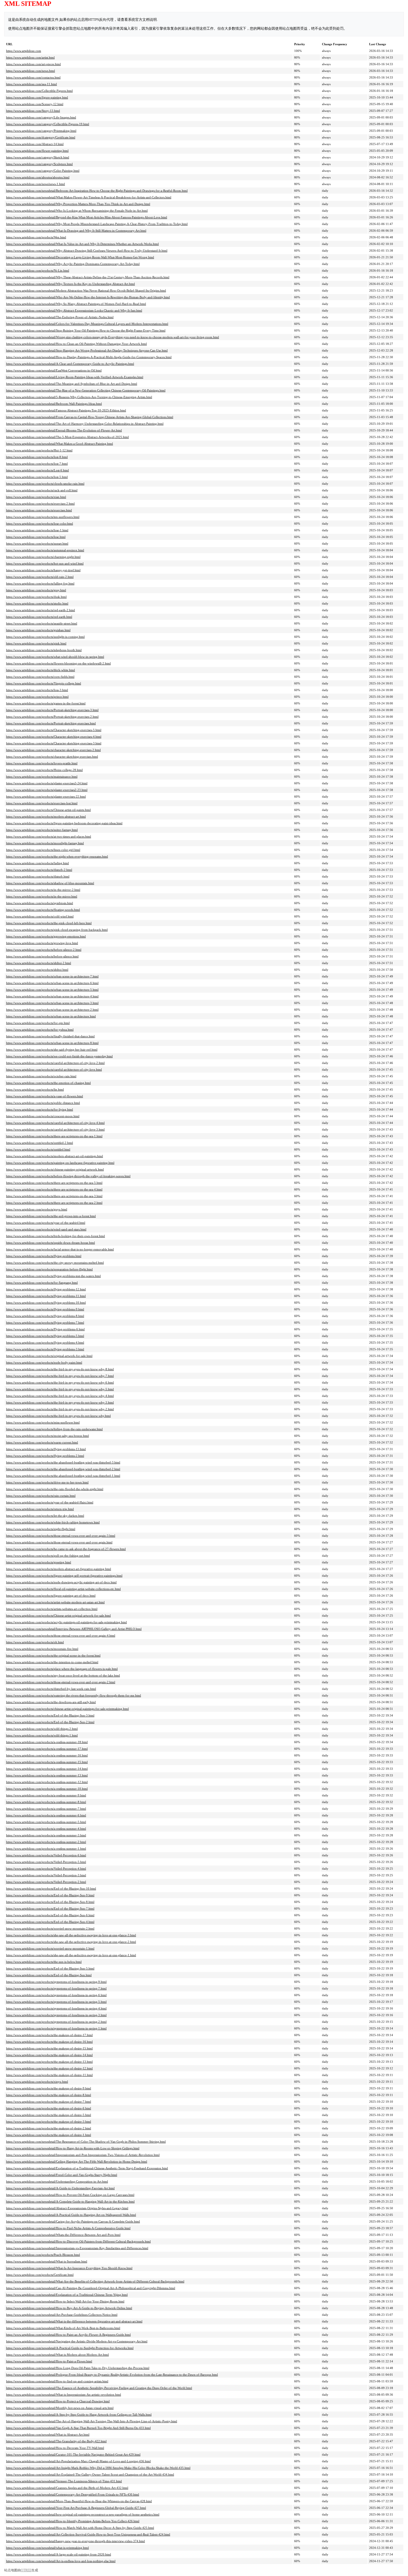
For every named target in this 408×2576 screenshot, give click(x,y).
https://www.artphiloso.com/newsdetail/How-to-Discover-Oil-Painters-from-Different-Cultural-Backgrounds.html (78, 2241)
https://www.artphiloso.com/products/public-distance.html (43, 1103)
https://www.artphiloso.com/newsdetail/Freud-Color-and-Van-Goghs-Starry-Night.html (62, 2175)
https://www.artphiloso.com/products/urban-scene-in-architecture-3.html (52, 1003)
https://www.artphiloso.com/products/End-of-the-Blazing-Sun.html (49, 1975)
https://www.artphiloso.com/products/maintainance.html (42, 777)
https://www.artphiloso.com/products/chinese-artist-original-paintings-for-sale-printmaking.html (67, 1709)
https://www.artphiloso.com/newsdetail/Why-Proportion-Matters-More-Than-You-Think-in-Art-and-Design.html (78, 204)
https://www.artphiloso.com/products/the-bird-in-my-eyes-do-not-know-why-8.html (60, 1369)
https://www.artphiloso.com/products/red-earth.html (39, 617)
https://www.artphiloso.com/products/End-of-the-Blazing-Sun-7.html (50, 1908)
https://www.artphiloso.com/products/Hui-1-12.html (39, 450)
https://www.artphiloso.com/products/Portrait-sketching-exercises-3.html (52, 710)
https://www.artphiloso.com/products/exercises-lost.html (42, 803)
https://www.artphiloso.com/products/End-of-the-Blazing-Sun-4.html (50, 1922)
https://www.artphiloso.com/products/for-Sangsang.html (42, 1283)
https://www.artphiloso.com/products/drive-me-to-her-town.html (47, 1482)
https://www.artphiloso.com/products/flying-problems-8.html (45, 1316)
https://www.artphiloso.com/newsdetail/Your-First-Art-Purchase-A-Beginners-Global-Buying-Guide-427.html (76, 2508)
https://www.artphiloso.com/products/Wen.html (36, 237)
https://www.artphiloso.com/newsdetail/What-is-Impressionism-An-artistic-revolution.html (64, 2395)
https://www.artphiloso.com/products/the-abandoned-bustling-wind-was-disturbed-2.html (63, 1469)
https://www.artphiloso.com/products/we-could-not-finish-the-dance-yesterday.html (59, 1056)
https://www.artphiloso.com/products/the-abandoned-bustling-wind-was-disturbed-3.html (63, 1462)
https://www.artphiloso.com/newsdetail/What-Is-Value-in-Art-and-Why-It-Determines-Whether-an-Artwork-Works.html (82, 244)
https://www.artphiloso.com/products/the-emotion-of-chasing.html (48, 1083)
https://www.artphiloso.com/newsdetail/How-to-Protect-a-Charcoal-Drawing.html (58, 2401)
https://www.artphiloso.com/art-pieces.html (33, 64)
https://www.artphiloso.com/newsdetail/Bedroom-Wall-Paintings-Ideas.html (54, 404)
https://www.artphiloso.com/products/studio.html (37, 603)
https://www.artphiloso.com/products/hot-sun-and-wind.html (45, 563)
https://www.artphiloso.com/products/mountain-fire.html (42, 1649)
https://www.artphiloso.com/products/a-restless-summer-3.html (46, 1835)
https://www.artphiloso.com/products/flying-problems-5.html (45, 1336)
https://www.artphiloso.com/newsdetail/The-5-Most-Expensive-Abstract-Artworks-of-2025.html (67, 437)
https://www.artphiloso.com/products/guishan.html (38, 630)
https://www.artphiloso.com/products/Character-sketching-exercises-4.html (54, 737)
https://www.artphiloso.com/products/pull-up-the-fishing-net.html (48, 1556)
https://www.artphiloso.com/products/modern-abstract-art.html (46, 816)
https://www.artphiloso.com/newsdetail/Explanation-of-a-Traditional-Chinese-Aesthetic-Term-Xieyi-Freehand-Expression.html (87, 2168)
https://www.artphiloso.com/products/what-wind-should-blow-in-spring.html (55, 657)
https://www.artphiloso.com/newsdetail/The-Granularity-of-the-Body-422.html (56, 2441)
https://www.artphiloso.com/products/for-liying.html (40, 1109)
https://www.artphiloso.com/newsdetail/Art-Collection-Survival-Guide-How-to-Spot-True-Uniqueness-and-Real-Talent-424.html (88, 2534)
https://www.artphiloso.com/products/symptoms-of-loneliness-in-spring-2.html (56, 2022)
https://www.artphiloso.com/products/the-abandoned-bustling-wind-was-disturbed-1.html (63, 1476)
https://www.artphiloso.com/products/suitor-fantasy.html (42, 830)
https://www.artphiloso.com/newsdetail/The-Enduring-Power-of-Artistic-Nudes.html (60, 317)
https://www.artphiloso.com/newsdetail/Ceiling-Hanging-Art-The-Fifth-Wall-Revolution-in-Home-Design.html (77, 2162)
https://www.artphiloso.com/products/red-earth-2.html (41, 610)
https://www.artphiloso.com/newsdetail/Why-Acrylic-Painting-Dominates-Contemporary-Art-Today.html (73, 264)
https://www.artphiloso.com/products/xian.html (36, 497)
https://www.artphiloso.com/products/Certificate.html (40, 2275)
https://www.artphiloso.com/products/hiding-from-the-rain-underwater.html (54, 1429)
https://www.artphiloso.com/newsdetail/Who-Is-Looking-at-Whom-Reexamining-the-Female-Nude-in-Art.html (77, 211)
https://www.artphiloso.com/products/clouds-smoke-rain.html (45, 484)
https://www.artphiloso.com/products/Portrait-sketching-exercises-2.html (52, 717)
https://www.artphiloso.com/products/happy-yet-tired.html (43, 570)
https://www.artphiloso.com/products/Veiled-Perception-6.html (46, 1855)
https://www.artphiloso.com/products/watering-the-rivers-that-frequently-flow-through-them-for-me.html (74, 1695)
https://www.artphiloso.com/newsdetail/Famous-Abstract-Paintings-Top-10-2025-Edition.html (66, 410)
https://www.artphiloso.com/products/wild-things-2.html (42, 1729)
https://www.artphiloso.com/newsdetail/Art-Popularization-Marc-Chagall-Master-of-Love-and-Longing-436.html (78, 2461)
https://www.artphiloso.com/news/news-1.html (36, 184)
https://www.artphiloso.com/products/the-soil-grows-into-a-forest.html (51, 1216)
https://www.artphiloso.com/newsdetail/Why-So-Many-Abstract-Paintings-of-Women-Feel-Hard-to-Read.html (76, 304)
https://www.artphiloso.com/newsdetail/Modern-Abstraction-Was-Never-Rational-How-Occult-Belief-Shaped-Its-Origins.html (86, 290)
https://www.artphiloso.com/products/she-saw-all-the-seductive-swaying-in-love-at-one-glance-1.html (71, 1955)
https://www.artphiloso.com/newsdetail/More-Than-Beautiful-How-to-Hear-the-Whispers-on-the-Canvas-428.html (79, 2501)
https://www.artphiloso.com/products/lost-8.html (37, 457)
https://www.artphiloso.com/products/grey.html (36, 590)
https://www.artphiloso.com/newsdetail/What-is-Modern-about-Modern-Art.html (57, 2355)
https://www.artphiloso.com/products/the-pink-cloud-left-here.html (49, 923)
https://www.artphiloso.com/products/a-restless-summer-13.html (47, 1775)
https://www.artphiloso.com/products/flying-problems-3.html (45, 1349)
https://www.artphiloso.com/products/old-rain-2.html (40, 577)
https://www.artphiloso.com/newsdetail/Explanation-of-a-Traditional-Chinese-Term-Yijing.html (67, 2295)
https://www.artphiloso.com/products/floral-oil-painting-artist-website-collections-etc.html (63, 1589)
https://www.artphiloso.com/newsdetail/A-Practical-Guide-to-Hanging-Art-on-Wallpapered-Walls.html (71, 2215)
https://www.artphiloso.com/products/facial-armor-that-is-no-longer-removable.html (60, 1249)
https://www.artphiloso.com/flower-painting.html (37, 151)
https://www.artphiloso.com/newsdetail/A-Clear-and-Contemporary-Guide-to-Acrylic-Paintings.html (70, 364)
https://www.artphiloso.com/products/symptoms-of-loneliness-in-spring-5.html (56, 2002)
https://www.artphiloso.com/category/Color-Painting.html (43, 171)
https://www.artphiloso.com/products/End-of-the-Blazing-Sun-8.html (50, 1902)
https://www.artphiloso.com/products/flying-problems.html (44, 1256)
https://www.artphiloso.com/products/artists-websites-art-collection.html (52, 1609)
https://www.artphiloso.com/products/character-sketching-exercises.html (52, 757)
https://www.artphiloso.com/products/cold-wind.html (40, 916)
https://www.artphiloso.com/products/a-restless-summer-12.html (47, 1782)
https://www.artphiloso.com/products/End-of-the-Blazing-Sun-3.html (50, 1715)
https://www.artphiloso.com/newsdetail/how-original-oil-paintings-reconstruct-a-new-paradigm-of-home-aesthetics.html (83, 2514)
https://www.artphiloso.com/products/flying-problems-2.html (45, 1456)
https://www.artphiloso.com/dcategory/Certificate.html (41, 137)
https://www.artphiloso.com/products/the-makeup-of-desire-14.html (49, 2055)
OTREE (26, 2570)
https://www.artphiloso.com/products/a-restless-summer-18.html (47, 1742)
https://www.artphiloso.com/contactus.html (33, 77)
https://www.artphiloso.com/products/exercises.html (39, 510)
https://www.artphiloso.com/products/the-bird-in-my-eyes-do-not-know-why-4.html (60, 1396)
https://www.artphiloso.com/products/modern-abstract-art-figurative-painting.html (59, 1569)
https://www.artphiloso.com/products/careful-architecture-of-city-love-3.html (55, 1129)
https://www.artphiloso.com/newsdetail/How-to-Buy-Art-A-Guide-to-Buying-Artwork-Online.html (69, 2308)
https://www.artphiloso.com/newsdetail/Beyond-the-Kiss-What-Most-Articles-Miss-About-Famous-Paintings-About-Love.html (87, 217)
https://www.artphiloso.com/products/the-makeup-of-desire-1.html (49, 2135)
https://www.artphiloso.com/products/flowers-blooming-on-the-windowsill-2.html (58, 663)
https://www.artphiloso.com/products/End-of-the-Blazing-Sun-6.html (50, 1915)
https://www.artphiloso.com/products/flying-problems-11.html (46, 1296)
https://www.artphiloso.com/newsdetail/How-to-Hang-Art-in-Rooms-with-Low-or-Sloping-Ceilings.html (73, 2148)
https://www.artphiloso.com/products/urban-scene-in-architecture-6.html (52, 983)
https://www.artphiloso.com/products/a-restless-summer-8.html (46, 1802)
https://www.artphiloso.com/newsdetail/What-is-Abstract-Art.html (48, 2435)
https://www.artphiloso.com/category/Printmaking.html (41, 131)
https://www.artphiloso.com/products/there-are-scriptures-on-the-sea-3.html (54, 1196)
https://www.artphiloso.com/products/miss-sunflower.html (43, 1422)
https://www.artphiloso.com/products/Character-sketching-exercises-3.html (54, 743)
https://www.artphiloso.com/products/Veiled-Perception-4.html (46, 1869)
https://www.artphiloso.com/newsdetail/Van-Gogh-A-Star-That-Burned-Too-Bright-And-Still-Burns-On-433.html (78, 2428)
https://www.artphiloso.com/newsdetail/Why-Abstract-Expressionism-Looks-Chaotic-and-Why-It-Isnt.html (74, 310)
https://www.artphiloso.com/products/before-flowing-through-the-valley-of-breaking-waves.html (68, 1176)
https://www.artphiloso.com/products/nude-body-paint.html (44, 1362)
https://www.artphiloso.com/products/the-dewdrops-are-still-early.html (51, 1702)
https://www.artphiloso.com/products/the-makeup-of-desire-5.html (49, 2115)
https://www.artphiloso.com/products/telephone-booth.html (44, 650)
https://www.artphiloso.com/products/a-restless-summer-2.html (46, 1842)
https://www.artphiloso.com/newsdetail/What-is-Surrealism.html (47, 2261)
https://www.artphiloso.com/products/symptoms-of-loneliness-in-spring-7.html (56, 1988)
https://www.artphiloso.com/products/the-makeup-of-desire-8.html (49, 2095)
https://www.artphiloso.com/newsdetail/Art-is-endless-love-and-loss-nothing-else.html (61, 2561)
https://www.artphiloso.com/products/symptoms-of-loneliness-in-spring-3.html (56, 2015)
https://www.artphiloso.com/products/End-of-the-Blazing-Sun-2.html (50, 1722)
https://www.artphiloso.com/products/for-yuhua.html (40, 1030)
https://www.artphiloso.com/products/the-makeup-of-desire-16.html (49, 2042)
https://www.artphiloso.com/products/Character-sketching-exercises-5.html (54, 730)
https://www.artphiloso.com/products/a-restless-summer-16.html (47, 1755)
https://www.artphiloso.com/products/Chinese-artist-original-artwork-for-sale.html (58, 1616)
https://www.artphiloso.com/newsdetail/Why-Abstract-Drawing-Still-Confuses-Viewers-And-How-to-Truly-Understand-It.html (87, 251)
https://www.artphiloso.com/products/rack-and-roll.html (42, 490)
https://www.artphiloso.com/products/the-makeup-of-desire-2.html (49, 2128)
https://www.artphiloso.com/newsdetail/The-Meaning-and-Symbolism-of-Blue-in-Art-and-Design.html (72, 384)
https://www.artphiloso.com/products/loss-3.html (37, 690)
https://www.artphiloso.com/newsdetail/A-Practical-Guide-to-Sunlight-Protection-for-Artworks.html (70, 2348)
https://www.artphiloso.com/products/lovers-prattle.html (42, 763)
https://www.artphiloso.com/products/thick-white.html (41, 670)
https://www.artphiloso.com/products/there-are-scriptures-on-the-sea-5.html (54, 1183)
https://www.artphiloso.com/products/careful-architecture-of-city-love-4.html (55, 1123)
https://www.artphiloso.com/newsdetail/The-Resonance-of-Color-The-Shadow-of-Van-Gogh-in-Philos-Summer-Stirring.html (86, 2142)
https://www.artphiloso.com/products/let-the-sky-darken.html (45, 1516)
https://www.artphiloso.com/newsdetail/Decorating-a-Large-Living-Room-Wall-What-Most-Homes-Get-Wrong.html (80, 257)
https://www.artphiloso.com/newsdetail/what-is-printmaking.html (47, 2548)
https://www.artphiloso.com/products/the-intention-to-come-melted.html (52, 1662)
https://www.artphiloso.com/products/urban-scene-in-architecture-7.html (52, 976)
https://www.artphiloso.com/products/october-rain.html (41, 1076)
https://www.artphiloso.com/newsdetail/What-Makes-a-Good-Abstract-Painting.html (60, 444)
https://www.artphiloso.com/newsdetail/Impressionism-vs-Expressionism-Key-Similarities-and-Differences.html (77, 2248)
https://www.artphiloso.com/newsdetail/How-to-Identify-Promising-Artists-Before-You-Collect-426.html (73, 2521)
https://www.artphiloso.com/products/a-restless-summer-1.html (46, 1849)
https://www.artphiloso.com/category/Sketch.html (38, 157)
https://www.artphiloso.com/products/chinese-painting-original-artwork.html (55, 1169)
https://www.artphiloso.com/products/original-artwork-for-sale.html (49, 1356)
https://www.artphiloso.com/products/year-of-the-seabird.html (46, 1223)
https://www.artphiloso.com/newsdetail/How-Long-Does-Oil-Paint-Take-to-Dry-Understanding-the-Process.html (78, 2368)
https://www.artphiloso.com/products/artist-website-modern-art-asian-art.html (55, 1602)
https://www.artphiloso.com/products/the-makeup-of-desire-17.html (49, 2035)
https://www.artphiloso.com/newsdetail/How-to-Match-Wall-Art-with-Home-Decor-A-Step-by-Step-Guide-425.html (80, 2528)
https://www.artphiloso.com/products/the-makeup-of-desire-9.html (49, 2088)
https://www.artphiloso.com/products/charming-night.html (43, 557)
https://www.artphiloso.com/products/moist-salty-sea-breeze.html (47, 1436)
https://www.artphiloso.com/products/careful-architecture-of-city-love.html (54, 1070)
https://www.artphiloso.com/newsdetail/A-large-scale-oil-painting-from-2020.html (59, 2554)
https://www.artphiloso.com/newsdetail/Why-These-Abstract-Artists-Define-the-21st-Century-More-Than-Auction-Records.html (88, 277)
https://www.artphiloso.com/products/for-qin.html (38, 1023)
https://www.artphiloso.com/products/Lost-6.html (37, 470)
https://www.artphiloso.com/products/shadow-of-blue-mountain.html (50, 883)
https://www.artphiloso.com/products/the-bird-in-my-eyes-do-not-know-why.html (58, 1416)
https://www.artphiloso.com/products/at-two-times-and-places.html (49, 836)
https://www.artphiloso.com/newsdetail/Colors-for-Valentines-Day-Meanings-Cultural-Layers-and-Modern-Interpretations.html (87, 324)
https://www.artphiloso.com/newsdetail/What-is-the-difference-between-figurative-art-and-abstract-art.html (74, 2321)
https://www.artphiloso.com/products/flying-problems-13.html (46, 1449)
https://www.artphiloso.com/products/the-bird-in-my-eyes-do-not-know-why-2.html (60, 1409)
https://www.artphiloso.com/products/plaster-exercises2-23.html (47, 790)
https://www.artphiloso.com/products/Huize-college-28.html (44, 770)
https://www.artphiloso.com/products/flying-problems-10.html (46, 1303)
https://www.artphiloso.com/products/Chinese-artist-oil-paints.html (48, 810)
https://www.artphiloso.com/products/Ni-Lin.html (38, 271)
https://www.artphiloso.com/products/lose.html (36, 537)
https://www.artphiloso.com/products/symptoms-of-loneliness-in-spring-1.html (56, 2028)
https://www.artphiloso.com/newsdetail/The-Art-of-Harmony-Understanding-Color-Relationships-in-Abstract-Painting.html (85, 424)
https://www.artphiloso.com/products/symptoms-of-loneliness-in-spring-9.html (56, 1982)
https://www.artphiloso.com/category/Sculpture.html (39, 164)
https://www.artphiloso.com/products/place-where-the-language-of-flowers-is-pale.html (62, 1669)
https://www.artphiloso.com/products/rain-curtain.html (41, 1496)
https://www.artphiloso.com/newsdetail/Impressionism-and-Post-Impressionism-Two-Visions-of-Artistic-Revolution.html (83, 2155)
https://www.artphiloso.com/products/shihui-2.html (39, 963)
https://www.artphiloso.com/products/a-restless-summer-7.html (46, 1809)
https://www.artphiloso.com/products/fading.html (37, 863)
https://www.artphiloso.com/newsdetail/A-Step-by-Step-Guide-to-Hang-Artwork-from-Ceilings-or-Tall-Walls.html (79, 2415)
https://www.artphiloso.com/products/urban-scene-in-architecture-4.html (52, 996)
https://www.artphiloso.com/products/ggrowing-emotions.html (46, 936)
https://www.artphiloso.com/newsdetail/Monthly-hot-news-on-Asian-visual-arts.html (60, 2408)
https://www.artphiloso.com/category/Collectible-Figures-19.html (48, 124)
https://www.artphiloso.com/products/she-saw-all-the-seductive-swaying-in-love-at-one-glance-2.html (71, 1942)
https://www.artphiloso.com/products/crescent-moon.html (43, 1116)
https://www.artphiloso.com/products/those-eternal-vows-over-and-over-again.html (59, 1542)
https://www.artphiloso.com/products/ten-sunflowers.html (43, 517)
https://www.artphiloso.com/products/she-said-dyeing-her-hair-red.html (52, 1050)
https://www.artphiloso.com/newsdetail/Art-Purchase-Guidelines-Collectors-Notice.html (62, 2315)
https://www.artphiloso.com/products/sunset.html (37, 543)
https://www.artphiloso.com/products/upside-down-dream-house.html (51, 1243)
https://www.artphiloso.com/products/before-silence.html (42, 956)
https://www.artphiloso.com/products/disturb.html (38, 876)
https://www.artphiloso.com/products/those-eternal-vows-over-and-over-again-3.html (61, 1536)
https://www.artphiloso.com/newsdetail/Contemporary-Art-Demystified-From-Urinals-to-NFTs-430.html (73, 2494)
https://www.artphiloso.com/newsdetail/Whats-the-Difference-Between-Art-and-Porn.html (63, 2235)
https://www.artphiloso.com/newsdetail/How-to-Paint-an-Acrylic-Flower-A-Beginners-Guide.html (68, 2335)
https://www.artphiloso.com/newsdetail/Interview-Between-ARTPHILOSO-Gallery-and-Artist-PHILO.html (74, 1629)
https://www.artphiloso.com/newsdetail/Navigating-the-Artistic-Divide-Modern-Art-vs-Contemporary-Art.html (77, 2341)
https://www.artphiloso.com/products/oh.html (35, 1642)
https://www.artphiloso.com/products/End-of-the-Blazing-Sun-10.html (51, 1889)
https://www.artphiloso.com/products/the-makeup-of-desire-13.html (49, 2062)
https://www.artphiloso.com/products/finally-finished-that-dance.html (50, 1036)
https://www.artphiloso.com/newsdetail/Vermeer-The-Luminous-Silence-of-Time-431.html (64, 2481)
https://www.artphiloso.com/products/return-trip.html (40, 1509)
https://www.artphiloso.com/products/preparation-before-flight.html (49, 1269)
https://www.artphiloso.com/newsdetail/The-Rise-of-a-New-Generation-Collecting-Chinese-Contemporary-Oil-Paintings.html (86, 390)
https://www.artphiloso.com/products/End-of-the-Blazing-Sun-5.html (50, 1968)
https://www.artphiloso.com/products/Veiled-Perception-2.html (46, 1882)
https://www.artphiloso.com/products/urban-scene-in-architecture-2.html (52, 1010)
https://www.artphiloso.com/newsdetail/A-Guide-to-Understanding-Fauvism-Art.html (60, 2188)
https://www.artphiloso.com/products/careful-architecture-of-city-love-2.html (55, 1063)
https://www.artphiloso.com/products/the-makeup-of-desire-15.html (49, 2048)
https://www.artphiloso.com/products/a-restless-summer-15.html (47, 1762)
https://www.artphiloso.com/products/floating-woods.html (43, 910)
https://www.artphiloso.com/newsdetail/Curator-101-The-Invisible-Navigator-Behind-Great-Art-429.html (73, 2454)
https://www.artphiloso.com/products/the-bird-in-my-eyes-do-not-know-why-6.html (60, 1382)
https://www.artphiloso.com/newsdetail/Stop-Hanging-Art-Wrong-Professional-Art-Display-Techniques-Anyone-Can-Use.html (87, 350)
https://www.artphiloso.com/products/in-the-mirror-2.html (43, 890)
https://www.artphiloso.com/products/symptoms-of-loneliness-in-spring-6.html (56, 1995)
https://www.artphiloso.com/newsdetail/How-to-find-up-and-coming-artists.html (57, 2381)
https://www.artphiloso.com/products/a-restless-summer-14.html (47, 1769)
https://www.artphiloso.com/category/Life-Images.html (41, 117)
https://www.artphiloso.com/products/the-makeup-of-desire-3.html (49, 2122)
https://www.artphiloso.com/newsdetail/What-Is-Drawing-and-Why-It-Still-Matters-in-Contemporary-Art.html (76, 231)
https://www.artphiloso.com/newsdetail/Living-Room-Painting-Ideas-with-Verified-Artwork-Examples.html (75, 377)
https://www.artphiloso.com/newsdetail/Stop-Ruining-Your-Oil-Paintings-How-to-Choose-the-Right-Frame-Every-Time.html (86, 330)
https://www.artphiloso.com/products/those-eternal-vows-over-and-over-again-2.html (61, 1682)
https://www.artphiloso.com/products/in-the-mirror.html (42, 896)
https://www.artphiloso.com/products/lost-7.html (37, 464)
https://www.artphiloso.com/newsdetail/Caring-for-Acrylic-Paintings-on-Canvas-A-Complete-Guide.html (73, 2221)
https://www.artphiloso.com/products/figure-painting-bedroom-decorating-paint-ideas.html (64, 823)
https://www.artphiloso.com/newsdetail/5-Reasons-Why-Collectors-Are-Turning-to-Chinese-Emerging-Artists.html (79, 397)
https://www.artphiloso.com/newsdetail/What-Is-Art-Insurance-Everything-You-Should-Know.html (69, 2268)
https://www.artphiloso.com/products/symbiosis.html (40, 903)
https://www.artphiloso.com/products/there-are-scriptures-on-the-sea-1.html (54, 1136)
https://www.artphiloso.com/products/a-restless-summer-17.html (47, 1749)
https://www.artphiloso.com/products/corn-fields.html (40, 677)
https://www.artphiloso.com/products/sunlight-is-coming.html (45, 637)
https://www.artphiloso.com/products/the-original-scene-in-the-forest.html (53, 1655)
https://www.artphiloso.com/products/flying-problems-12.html (46, 1289)
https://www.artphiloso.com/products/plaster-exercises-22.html (46, 797)
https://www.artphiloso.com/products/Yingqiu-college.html (44, 683)
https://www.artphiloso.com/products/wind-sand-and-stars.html (46, 1229)
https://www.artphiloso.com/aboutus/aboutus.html (38, 177)
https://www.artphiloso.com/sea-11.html (32, 84)
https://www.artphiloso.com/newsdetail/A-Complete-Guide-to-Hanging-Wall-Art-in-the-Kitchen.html (70, 2201)
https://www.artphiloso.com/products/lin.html (35, 1089)
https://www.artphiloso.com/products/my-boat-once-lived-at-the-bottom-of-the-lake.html (63, 1675)
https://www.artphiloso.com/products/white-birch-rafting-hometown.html (53, 1522)
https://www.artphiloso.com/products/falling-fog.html (40, 583)
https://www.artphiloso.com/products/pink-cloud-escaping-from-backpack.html (57, 930)
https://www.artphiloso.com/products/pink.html (36, 643)
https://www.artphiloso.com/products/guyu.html (37, 1209)
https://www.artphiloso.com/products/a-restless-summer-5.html (46, 1822)
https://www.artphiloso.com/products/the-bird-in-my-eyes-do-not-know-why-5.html (60, 1389)
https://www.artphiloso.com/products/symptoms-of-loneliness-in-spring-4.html (56, 2008)
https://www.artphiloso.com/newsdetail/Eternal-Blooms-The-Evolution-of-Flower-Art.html (64, 430)
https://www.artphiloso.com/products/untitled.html (38, 1149)
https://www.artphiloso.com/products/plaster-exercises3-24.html (47, 783)
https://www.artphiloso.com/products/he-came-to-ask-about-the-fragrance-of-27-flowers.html (66, 1549)
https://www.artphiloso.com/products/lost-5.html (37, 477)
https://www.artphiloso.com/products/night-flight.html (41, 1529)
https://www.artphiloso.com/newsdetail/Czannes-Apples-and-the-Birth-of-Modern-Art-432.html (67, 2488)
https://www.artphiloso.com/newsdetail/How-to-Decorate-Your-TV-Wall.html (55, 2448)
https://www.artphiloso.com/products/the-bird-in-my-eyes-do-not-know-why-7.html (60, 1376)
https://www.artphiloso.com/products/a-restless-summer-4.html (46, 1829)
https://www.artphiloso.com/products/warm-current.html (42, 1442)
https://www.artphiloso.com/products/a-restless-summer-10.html (47, 1789)
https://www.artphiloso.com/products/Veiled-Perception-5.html (46, 1862)
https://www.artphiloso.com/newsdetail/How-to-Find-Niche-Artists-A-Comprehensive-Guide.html (68, 2228)
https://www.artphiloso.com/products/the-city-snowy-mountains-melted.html (55, 1263)
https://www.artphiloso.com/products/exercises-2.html (40, 504)
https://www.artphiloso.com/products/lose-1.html (37, 530)
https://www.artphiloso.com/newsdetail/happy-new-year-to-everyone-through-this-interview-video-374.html (75, 2541)
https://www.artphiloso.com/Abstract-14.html (35, 144)
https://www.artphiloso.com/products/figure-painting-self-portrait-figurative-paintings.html (64, 1576)
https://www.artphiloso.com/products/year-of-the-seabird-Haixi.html (50, 1502)
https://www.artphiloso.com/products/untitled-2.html (40, 1143)
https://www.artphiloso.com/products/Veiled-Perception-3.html (46, 1875)
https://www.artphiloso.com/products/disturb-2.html (39, 870)
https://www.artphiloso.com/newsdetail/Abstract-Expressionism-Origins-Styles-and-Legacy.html (67, 2208)
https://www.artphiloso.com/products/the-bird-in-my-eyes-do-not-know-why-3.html (60, 1402)
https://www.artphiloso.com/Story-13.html (33, 111)
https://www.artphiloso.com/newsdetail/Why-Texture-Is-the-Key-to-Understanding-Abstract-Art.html (70, 284)
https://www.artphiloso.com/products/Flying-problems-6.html (45, 1329)
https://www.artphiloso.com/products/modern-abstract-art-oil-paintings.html (55, 1156)
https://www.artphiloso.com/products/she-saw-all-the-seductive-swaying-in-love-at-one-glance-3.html (71, 1935)
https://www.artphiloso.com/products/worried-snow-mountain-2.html (50, 1928)
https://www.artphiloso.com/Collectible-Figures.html (39, 91)
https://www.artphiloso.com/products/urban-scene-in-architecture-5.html (52, 990)
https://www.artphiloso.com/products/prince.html (37, 697)
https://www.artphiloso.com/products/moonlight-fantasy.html (45, 843)
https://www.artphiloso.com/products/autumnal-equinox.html (45, 550)
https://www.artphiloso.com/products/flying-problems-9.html (45, 1309)
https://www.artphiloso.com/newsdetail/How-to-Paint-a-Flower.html (49, 2361)
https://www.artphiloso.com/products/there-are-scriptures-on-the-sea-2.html (54, 1203)
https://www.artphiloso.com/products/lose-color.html (40, 524)
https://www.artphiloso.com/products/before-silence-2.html (44, 950)
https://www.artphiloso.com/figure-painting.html (37, 97)
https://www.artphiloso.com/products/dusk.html (36, 597)
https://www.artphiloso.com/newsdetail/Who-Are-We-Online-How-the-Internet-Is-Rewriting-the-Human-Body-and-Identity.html (88, 297)
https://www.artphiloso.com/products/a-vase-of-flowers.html (45, 1096)
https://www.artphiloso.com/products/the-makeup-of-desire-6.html (49, 2108)
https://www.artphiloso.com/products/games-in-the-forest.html (46, 703)
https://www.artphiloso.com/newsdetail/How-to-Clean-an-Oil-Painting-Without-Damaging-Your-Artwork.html (76, 344)
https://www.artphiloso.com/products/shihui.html (37, 970)
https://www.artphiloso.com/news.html (31, 71)
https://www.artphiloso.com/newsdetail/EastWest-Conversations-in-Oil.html (54, 370)
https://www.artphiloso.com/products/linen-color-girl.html (43, 850)
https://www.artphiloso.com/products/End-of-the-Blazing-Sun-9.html (50, 1895)
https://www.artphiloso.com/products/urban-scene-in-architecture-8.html (52, 1043)
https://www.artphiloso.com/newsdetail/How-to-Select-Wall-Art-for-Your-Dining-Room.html (65, 2301)
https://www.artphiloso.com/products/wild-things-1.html (42, 1735)
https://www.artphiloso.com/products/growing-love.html (42, 943)
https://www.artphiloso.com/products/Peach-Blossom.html (43, 2255)
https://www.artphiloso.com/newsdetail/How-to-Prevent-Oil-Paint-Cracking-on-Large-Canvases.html (70, 2195)
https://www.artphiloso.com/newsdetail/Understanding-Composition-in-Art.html (57, 2181)
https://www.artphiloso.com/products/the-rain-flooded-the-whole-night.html (55, 1489)
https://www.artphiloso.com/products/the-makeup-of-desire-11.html (49, 2075)
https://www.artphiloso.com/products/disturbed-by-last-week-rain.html (51, 1689)
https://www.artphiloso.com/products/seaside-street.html (42, 623)
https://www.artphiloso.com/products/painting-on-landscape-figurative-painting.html (60, 1163)
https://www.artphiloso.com (24, 51)
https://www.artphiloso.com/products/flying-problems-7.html (45, 1323)
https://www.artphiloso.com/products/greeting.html (39, 1562)
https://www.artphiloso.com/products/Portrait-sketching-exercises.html (51, 723)
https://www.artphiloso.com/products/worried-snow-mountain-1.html (50, 1948)
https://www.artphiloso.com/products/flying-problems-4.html (45, 1343)
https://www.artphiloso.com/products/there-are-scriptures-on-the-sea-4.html (54, 1189)
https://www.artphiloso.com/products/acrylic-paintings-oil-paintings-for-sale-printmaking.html (66, 1622)
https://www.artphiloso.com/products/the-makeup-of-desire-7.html (49, 2102)
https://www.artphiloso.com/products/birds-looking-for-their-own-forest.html (56, 1236)
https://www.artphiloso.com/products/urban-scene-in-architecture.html (51, 1016)
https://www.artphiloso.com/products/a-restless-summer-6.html (46, 1815)
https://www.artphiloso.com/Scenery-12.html (35, 104)
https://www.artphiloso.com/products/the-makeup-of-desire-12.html (49, 2068)
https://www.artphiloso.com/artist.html (30, 57)
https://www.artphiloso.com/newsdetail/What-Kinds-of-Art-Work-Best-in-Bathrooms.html (63, 2328)
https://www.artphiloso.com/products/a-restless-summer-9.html (46, 1795)
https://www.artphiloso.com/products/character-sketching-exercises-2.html (53, 750)
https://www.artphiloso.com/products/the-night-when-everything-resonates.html (57, 856)
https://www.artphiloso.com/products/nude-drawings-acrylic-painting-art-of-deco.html (61, 1582)
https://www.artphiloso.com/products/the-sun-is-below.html (44, 1962)
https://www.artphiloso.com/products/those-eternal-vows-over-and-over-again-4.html (61, 1635)
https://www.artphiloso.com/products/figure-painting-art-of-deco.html (51, 1596)
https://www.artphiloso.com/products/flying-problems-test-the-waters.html (53, 1276)
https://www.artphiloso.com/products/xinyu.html (37, 2082)
